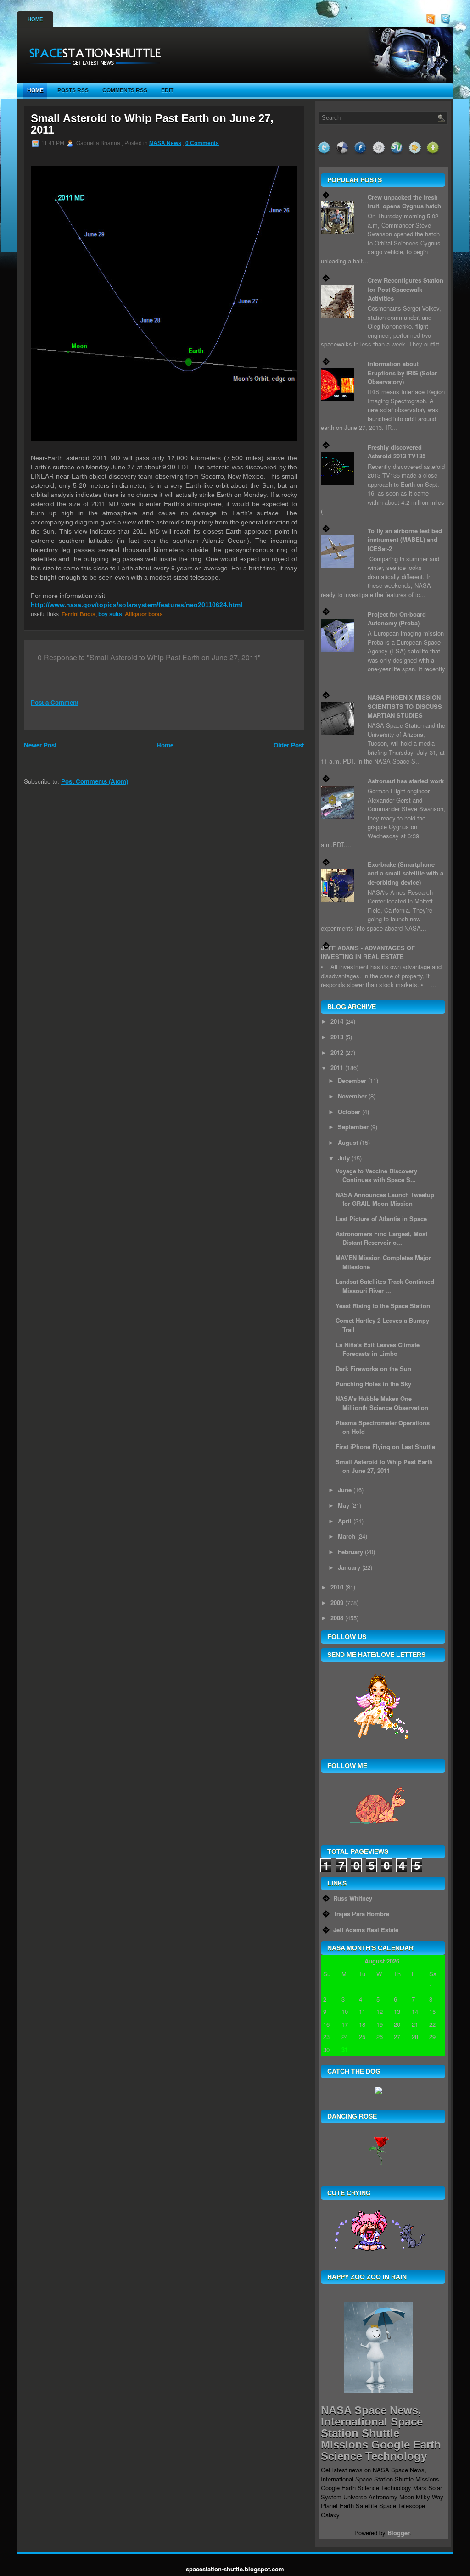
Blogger (399, 2533)
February (350, 1552)
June (345, 1490)
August (348, 1142)
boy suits (110, 614)
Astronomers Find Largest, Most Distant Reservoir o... (381, 1238)
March (347, 1536)
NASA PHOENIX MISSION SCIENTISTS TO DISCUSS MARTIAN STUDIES (405, 706)
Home (35, 19)
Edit (167, 90)
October (349, 1112)
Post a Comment (55, 702)
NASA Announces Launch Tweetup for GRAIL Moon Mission (385, 1199)
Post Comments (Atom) (95, 781)
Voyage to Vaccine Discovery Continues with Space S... (376, 1175)
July (344, 1158)
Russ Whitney (353, 1898)
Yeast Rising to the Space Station (383, 1306)
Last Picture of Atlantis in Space (381, 1218)
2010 (337, 1587)
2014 (337, 1021)
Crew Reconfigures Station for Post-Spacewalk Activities (406, 289)
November (352, 1096)
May (344, 1505)
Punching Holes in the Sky (373, 1384)
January (349, 1567)
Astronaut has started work (406, 781)
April (345, 1521)
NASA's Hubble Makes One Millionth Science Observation (382, 1403)
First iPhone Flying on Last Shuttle (385, 1447)
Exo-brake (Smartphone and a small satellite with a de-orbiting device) (406, 873)
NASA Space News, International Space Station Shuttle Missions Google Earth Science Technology (381, 2433)
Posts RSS (73, 90)
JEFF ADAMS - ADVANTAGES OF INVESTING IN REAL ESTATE (368, 952)
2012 (337, 1052)
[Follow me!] (447, 22)
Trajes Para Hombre (361, 1914)
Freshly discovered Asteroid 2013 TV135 (397, 452)
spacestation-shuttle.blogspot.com (235, 2569)
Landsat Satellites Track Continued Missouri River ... (385, 1286)
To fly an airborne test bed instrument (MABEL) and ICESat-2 (405, 540)
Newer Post (40, 745)
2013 (337, 1037)
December (352, 1080)
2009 (337, 1603)
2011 (337, 1068)
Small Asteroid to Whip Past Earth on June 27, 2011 (152, 124)
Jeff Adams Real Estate (366, 1930)
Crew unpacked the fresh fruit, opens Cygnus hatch (404, 202)
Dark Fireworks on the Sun (373, 1369)
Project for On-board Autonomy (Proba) (397, 619)
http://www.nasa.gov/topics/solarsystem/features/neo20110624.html (137, 605)
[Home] (92, 69)
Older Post (289, 745)
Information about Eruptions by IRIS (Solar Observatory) (402, 373)
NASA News (165, 143)
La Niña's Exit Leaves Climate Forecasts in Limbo (378, 1349)
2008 (337, 1618)
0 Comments (202, 143)
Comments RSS (125, 90)
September (353, 1127)
